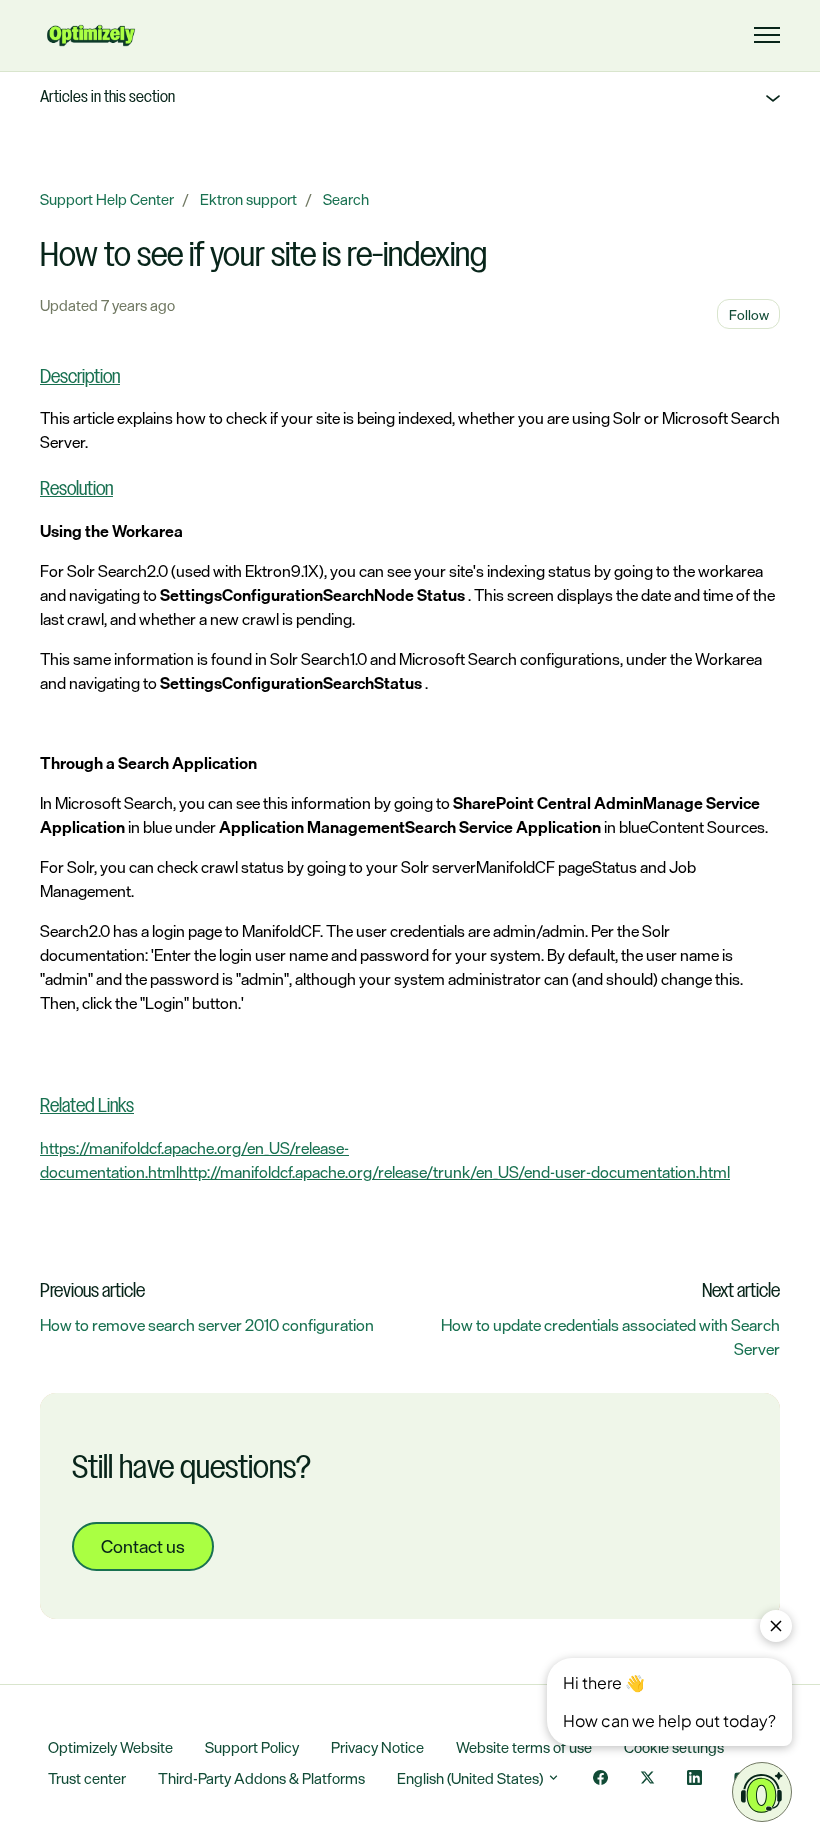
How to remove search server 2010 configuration (207, 1325)
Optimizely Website (110, 1747)
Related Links (87, 1107)
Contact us (143, 1546)
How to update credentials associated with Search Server (610, 1337)
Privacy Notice (377, 1747)
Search (346, 199)
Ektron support (248, 199)
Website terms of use (524, 1747)
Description (80, 378)
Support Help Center (107, 199)
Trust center (87, 1778)
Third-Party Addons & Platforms (261, 1778)
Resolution (76, 490)
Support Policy (252, 1747)
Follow (749, 314)
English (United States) (471, 1778)
